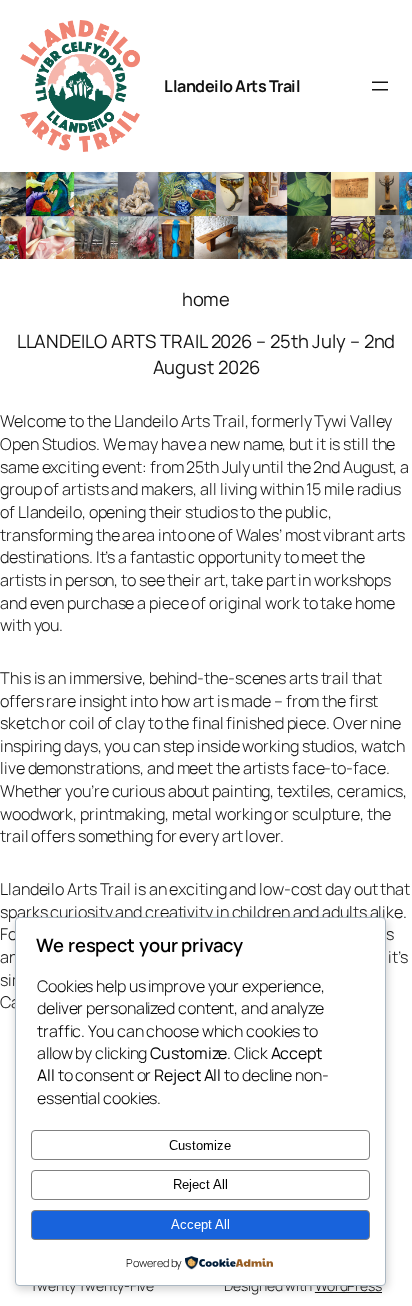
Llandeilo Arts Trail (232, 86)
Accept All (200, 1224)
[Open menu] (380, 86)
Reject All (200, 1184)
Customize (200, 1145)
